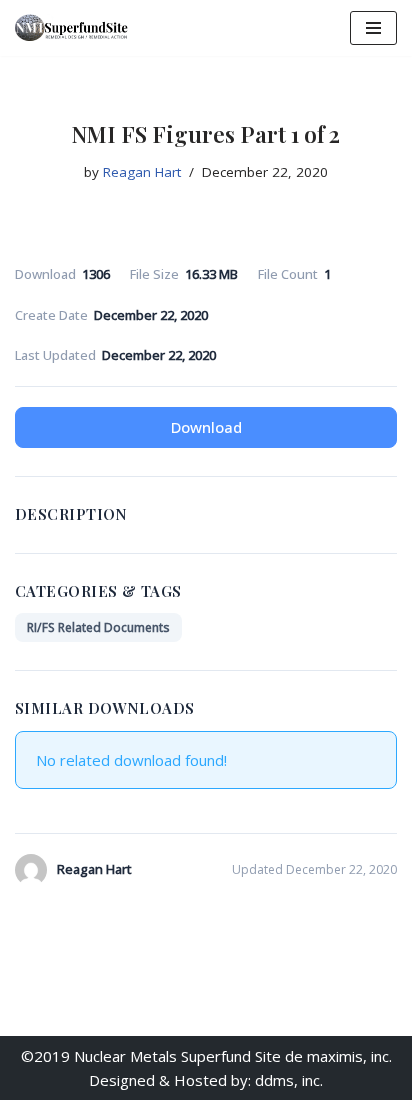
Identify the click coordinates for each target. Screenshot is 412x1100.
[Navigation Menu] (373, 28)
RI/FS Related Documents (98, 627)
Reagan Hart (142, 172)
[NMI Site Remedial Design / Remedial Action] (75, 28)
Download (206, 427)
